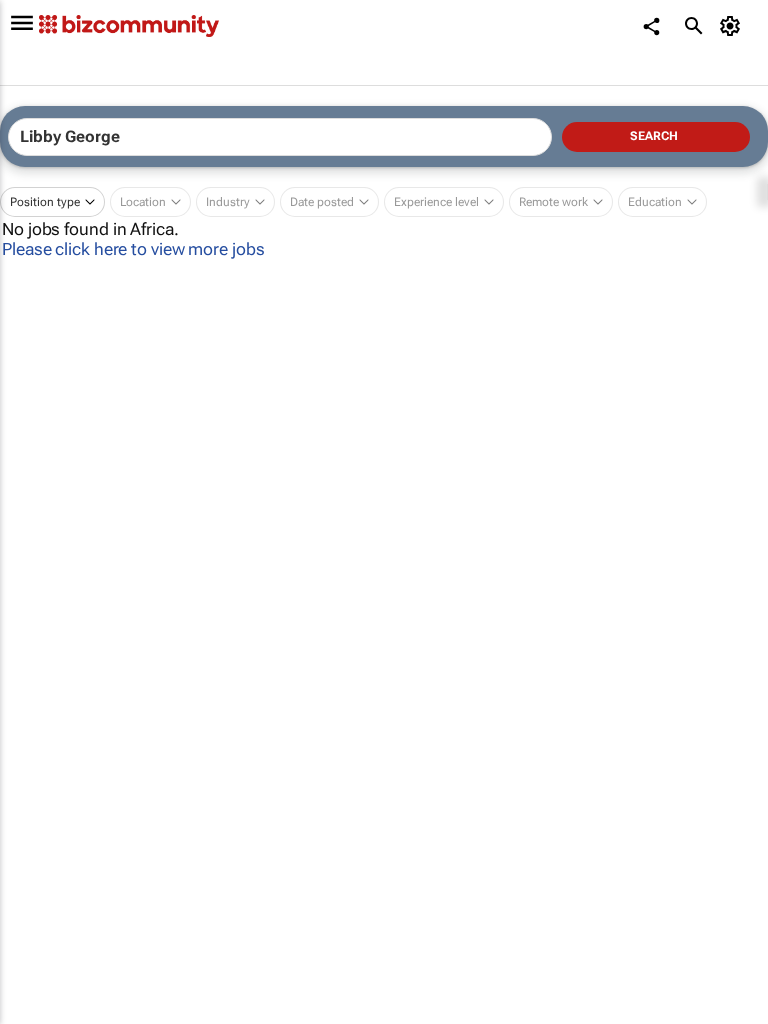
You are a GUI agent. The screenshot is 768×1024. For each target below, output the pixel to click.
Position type (45, 202)
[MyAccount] (733, 26)
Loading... (38, 916)
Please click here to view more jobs (133, 249)
